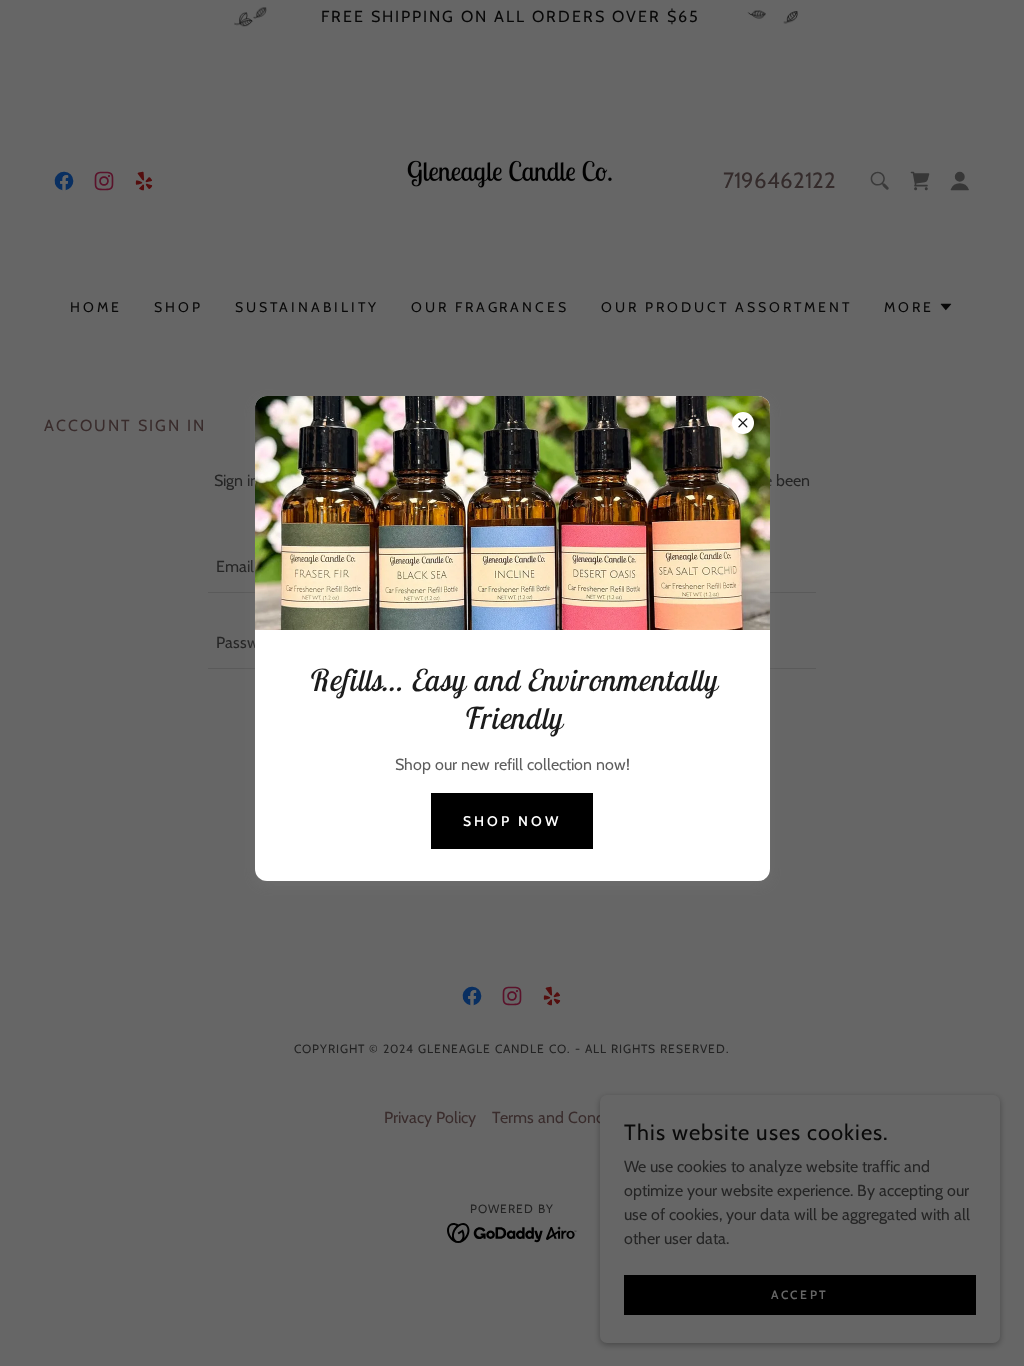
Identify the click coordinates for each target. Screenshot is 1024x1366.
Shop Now (512, 821)
